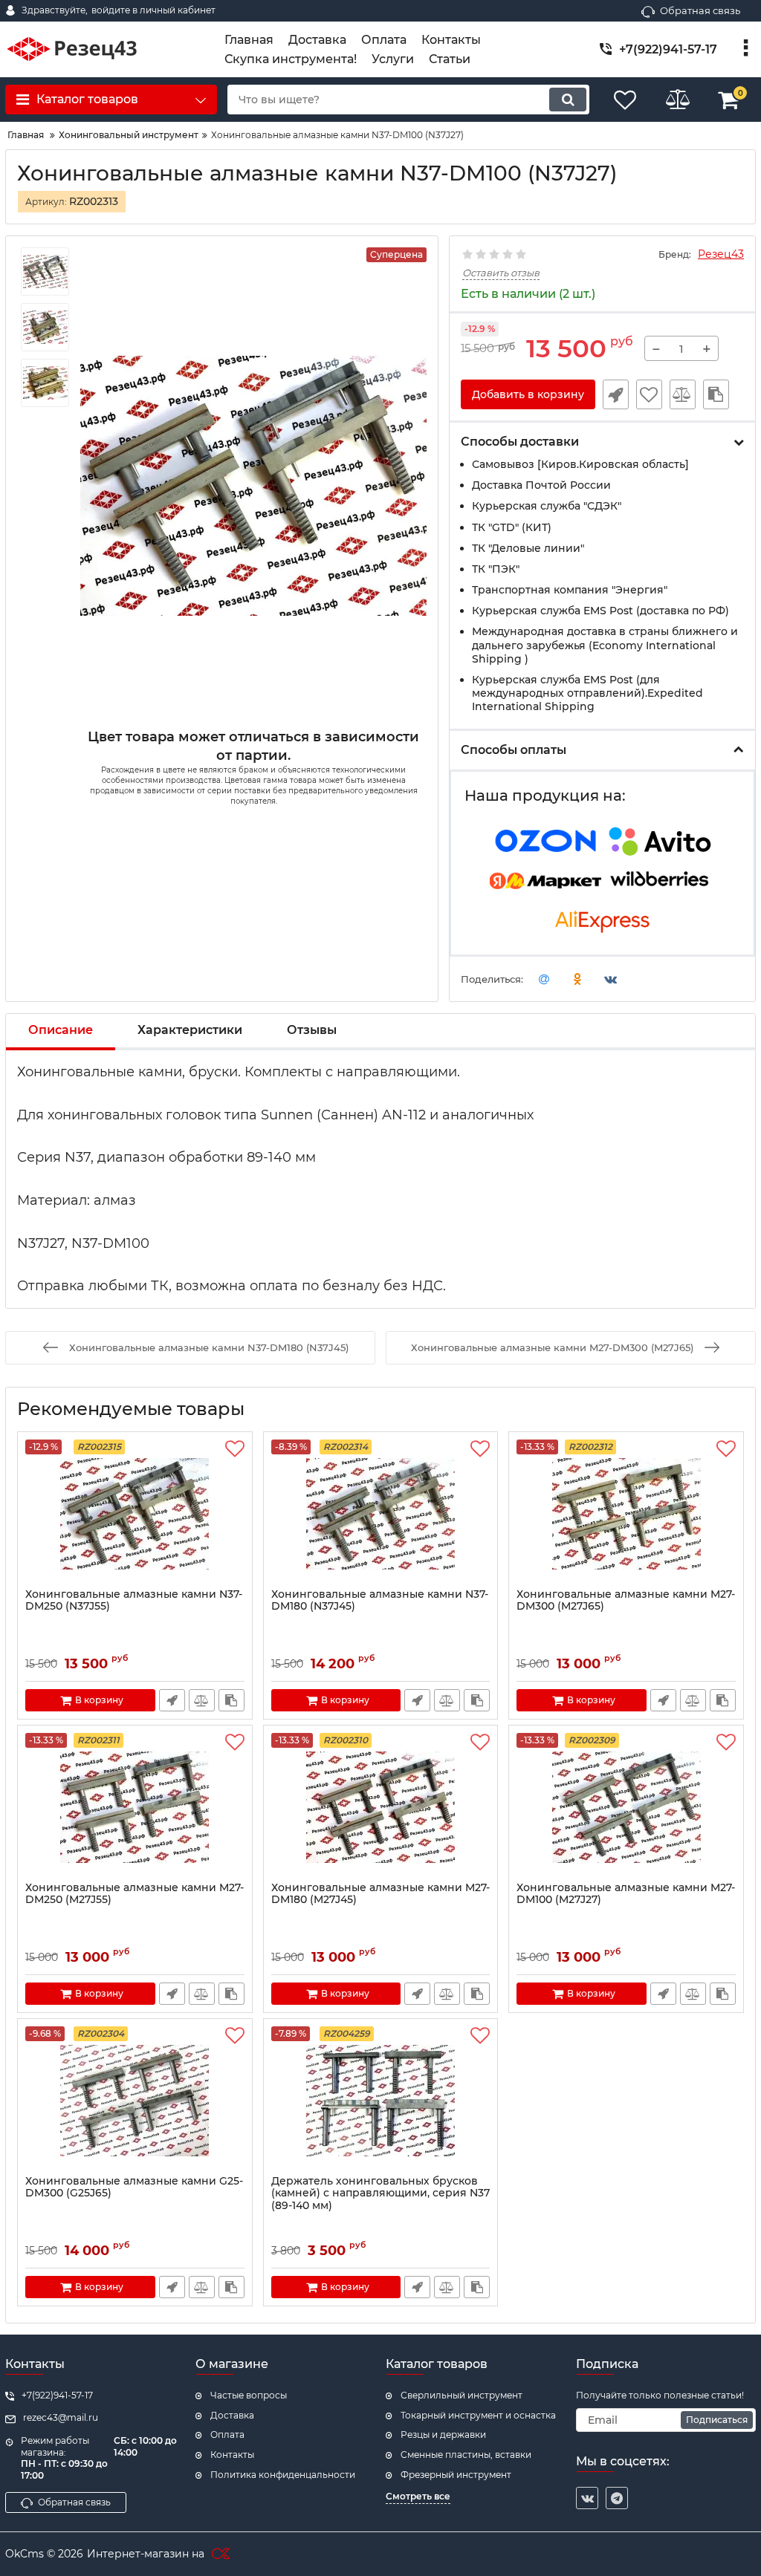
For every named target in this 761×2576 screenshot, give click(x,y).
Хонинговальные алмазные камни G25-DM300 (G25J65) (134, 2188)
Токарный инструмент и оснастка (478, 2415)
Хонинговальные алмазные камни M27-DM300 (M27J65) (626, 1601)
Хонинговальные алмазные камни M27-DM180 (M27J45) (380, 1894)
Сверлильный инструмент (462, 2395)
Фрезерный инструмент (456, 2475)
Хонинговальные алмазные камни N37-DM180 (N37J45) (380, 1601)
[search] (568, 100)
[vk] (587, 2498)
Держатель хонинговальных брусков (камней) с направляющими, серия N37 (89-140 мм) (380, 2194)
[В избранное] (649, 394)
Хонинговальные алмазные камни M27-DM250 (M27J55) (135, 1894)
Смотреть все (418, 2496)
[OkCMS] (219, 2554)
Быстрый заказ (616, 394)
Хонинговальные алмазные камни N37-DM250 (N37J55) (134, 1601)
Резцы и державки (443, 2434)
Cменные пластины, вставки (466, 2455)
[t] (617, 2498)
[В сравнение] (683, 394)
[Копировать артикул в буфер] (716, 394)
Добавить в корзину (528, 394)
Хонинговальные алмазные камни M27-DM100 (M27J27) (626, 1894)
